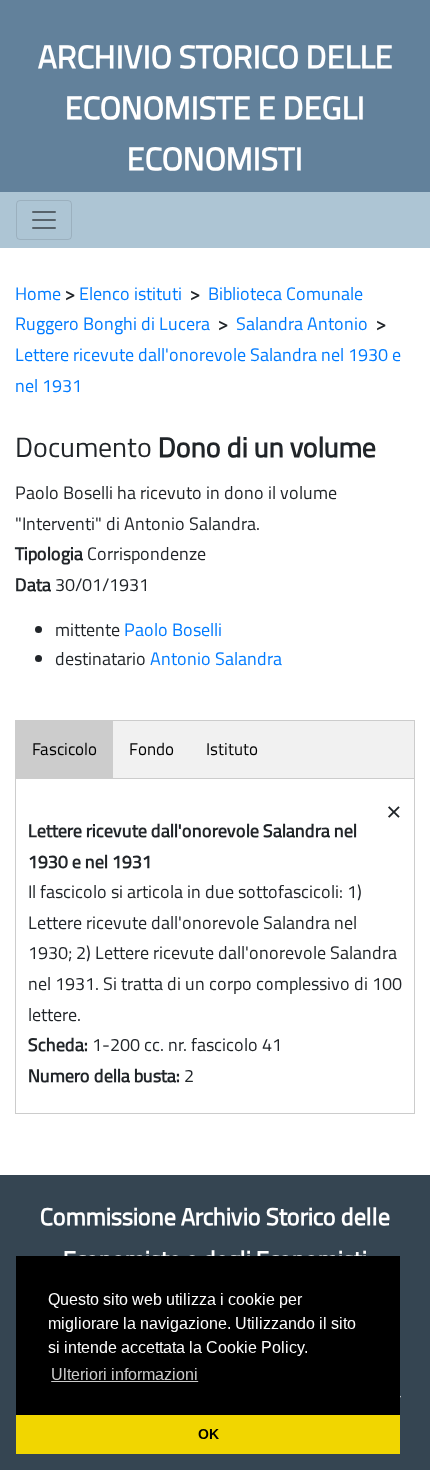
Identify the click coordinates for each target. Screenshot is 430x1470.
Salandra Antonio (302, 323)
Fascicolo (64, 749)
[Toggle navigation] (44, 220)
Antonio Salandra (216, 658)
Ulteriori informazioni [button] (124, 1374)
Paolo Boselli (173, 629)
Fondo (151, 749)
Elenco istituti (130, 293)
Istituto (232, 749)
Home (38, 293)
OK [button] (208, 1434)
